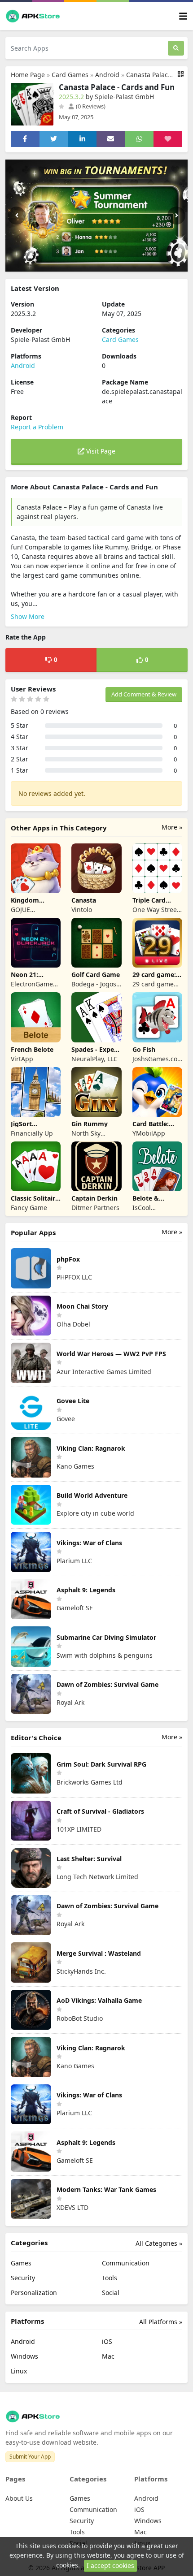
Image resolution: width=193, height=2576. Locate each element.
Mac (108, 2356)
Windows (24, 2356)
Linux (19, 2371)
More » (172, 827)
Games (21, 2263)
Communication (126, 2263)
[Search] (176, 48)
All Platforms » (161, 2322)
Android (107, 75)
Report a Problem (37, 427)
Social (111, 2293)
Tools (110, 2278)
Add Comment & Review (144, 694)
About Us (19, 2498)
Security (23, 2278)
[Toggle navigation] (183, 16)
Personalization (34, 2293)
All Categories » (159, 2243)
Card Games (70, 75)
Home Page (28, 75)
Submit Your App (30, 2457)
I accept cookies (110, 2565)
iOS (107, 2341)
